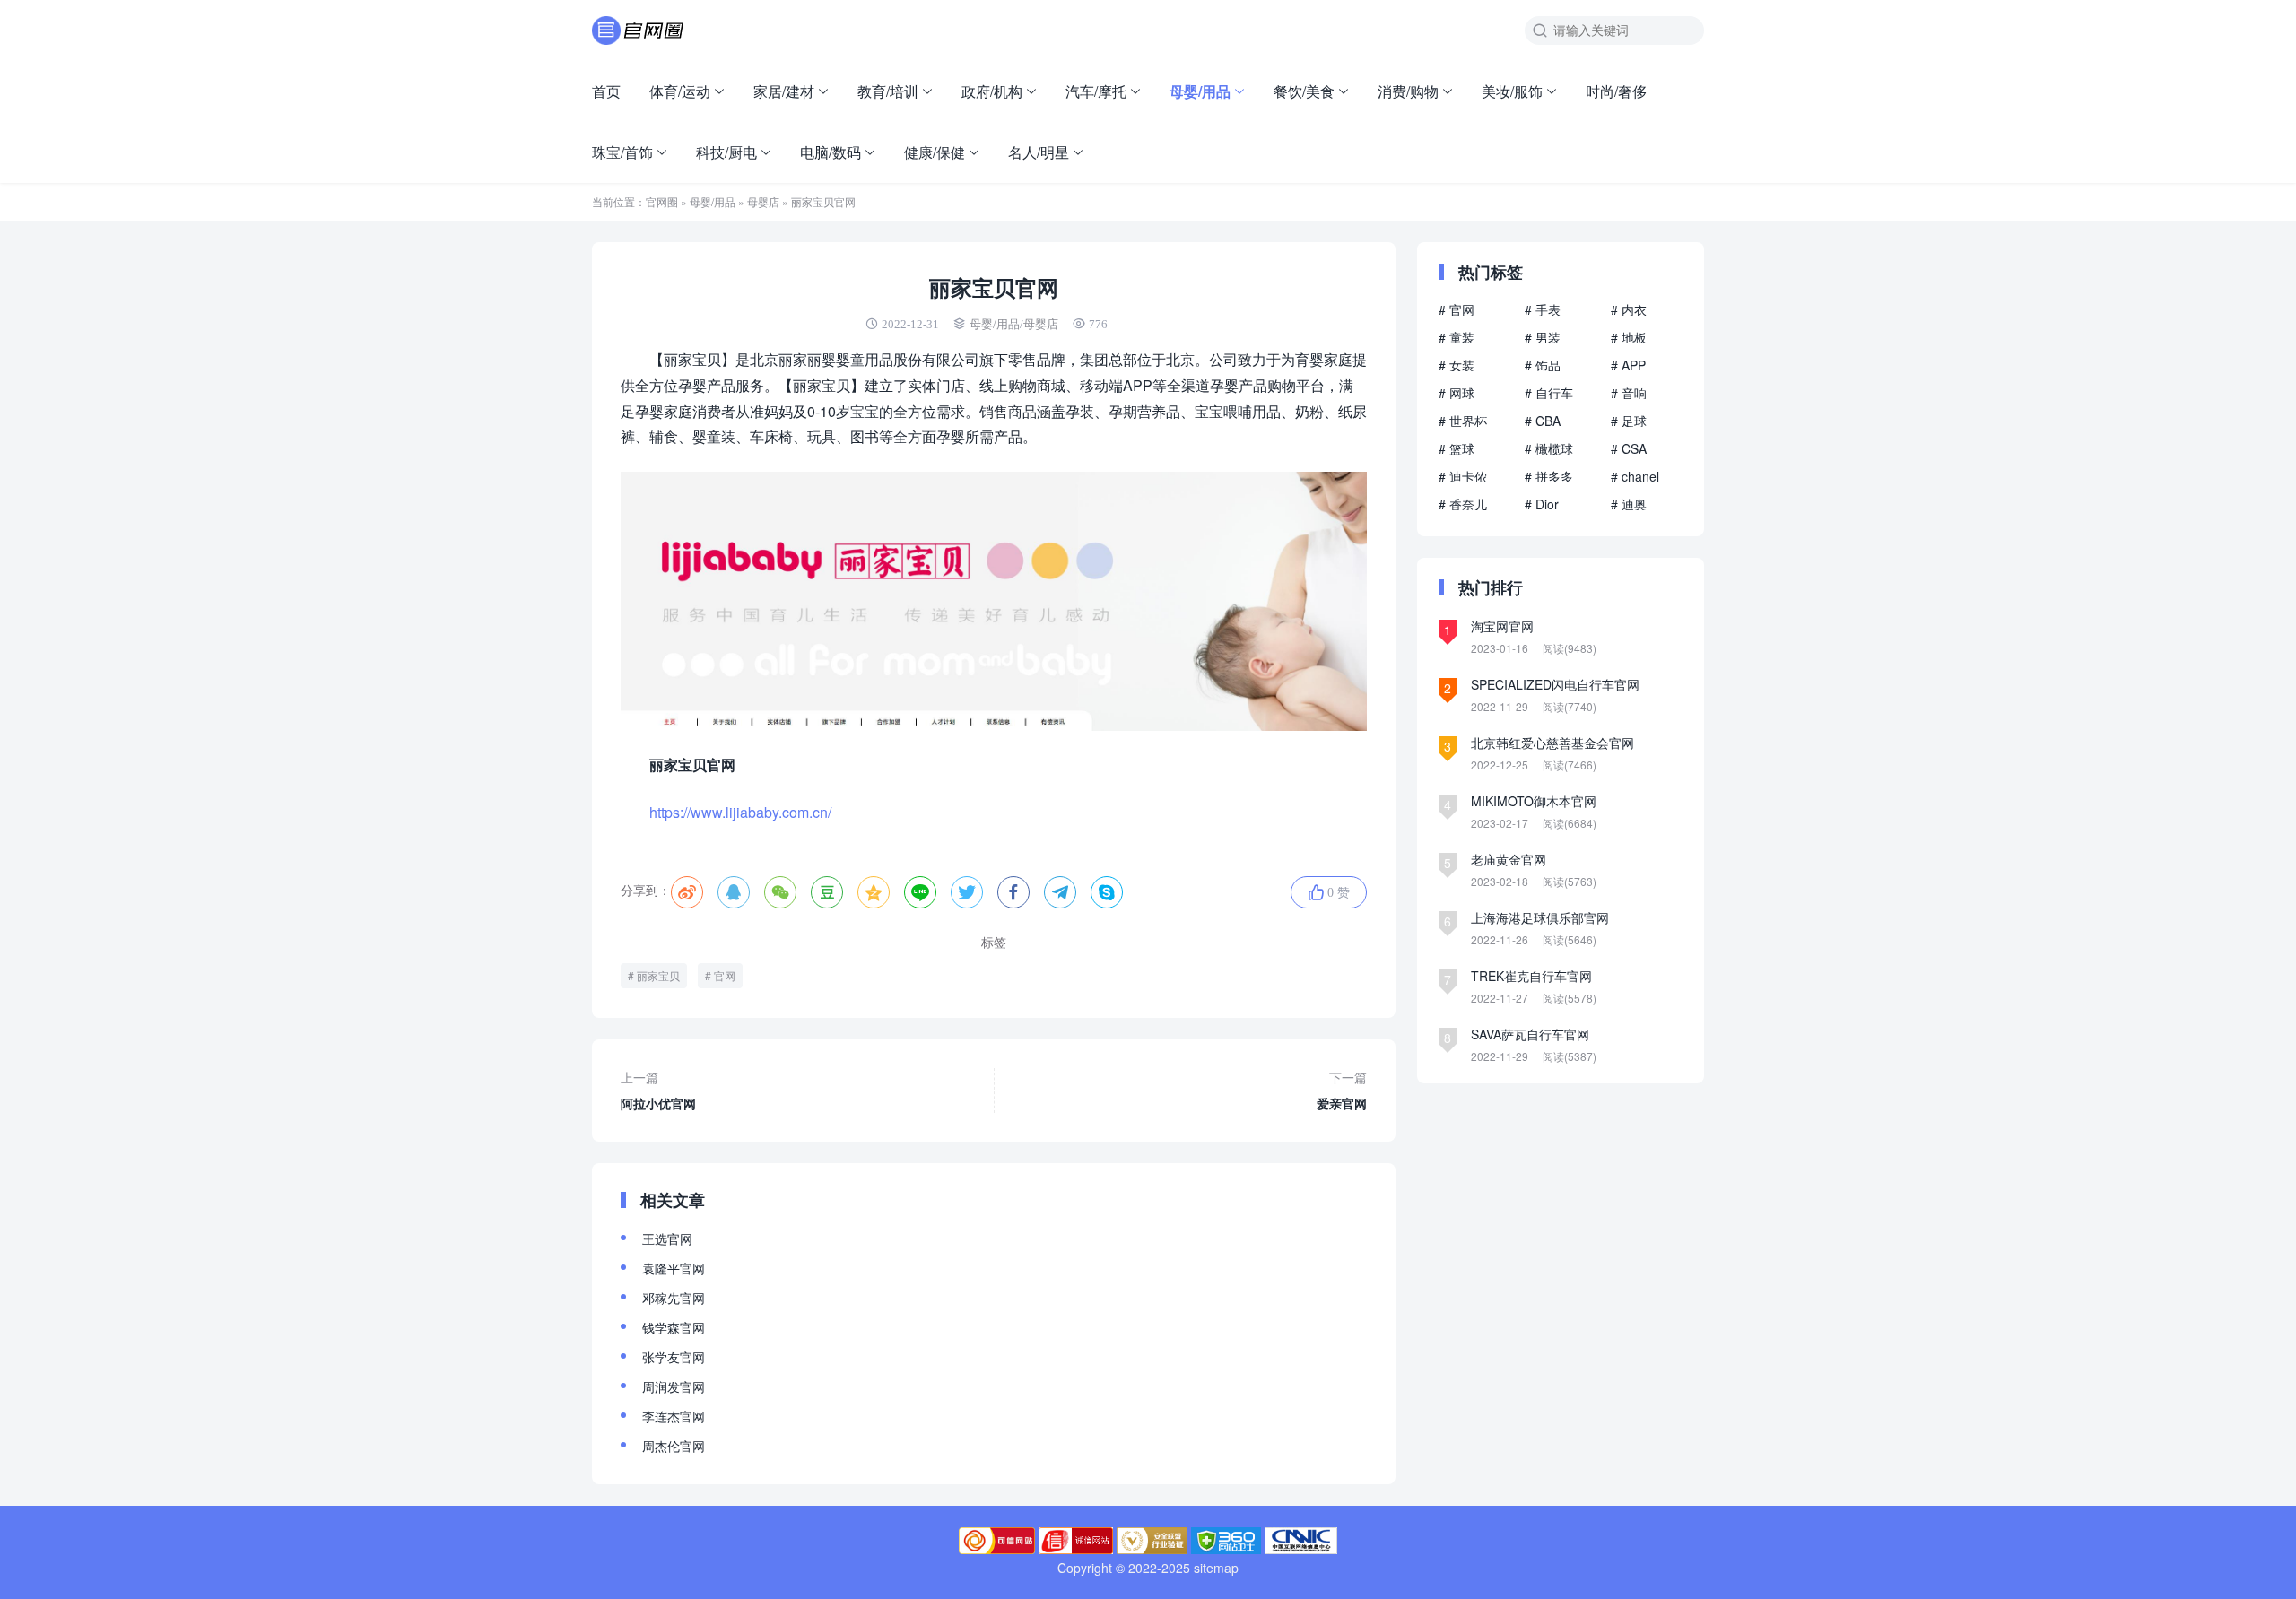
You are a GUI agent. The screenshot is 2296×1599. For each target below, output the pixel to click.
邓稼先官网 (674, 1298)
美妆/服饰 (1512, 91)
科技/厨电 (726, 152)
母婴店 (763, 201)
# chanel (1635, 476)
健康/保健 (935, 152)
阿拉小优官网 (658, 1090)
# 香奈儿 (1463, 504)
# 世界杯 (1463, 421)
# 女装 (1457, 365)
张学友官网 (674, 1357)
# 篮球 (1457, 448)
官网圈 (662, 201)
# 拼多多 (1549, 476)
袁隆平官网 (674, 1268)
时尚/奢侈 (1616, 91)
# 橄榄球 (1549, 448)
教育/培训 (888, 91)
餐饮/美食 (1304, 91)
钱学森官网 (674, 1327)
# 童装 (1457, 337)
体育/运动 (680, 91)
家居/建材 (784, 91)
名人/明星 (1039, 152)
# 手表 (1543, 309)
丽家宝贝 (658, 975)
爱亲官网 (1342, 1090)
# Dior (1542, 504)
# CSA (1629, 448)
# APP (1628, 365)
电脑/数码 (831, 152)
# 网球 (1457, 393)
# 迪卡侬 (1463, 476)
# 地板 (1629, 337)
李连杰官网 (674, 1416)
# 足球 (1629, 421)
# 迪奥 (1629, 504)
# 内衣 (1629, 309)
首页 (606, 91)
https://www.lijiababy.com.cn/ (740, 812)
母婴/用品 (1200, 91)
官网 (725, 975)
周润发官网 (674, 1386)
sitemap (1216, 1568)
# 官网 (1457, 309)
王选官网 (667, 1238)
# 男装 (1543, 337)
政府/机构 (992, 91)
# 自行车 (1549, 393)
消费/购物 (1408, 91)
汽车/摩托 (1096, 91)
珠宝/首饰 (622, 152)
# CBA (1543, 421)
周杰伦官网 (674, 1446)
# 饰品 (1543, 365)
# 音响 (1629, 393)
